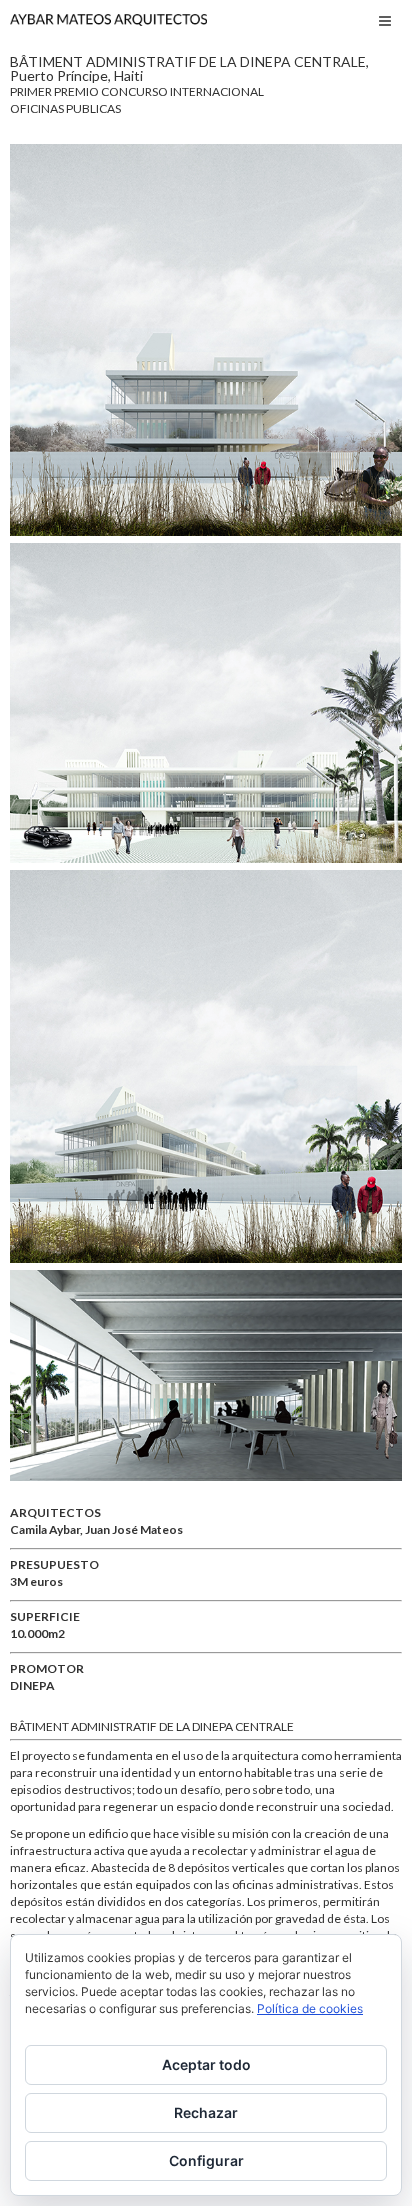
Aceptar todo (206, 2064)
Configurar (206, 2160)
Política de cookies (310, 2008)
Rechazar (206, 2112)
